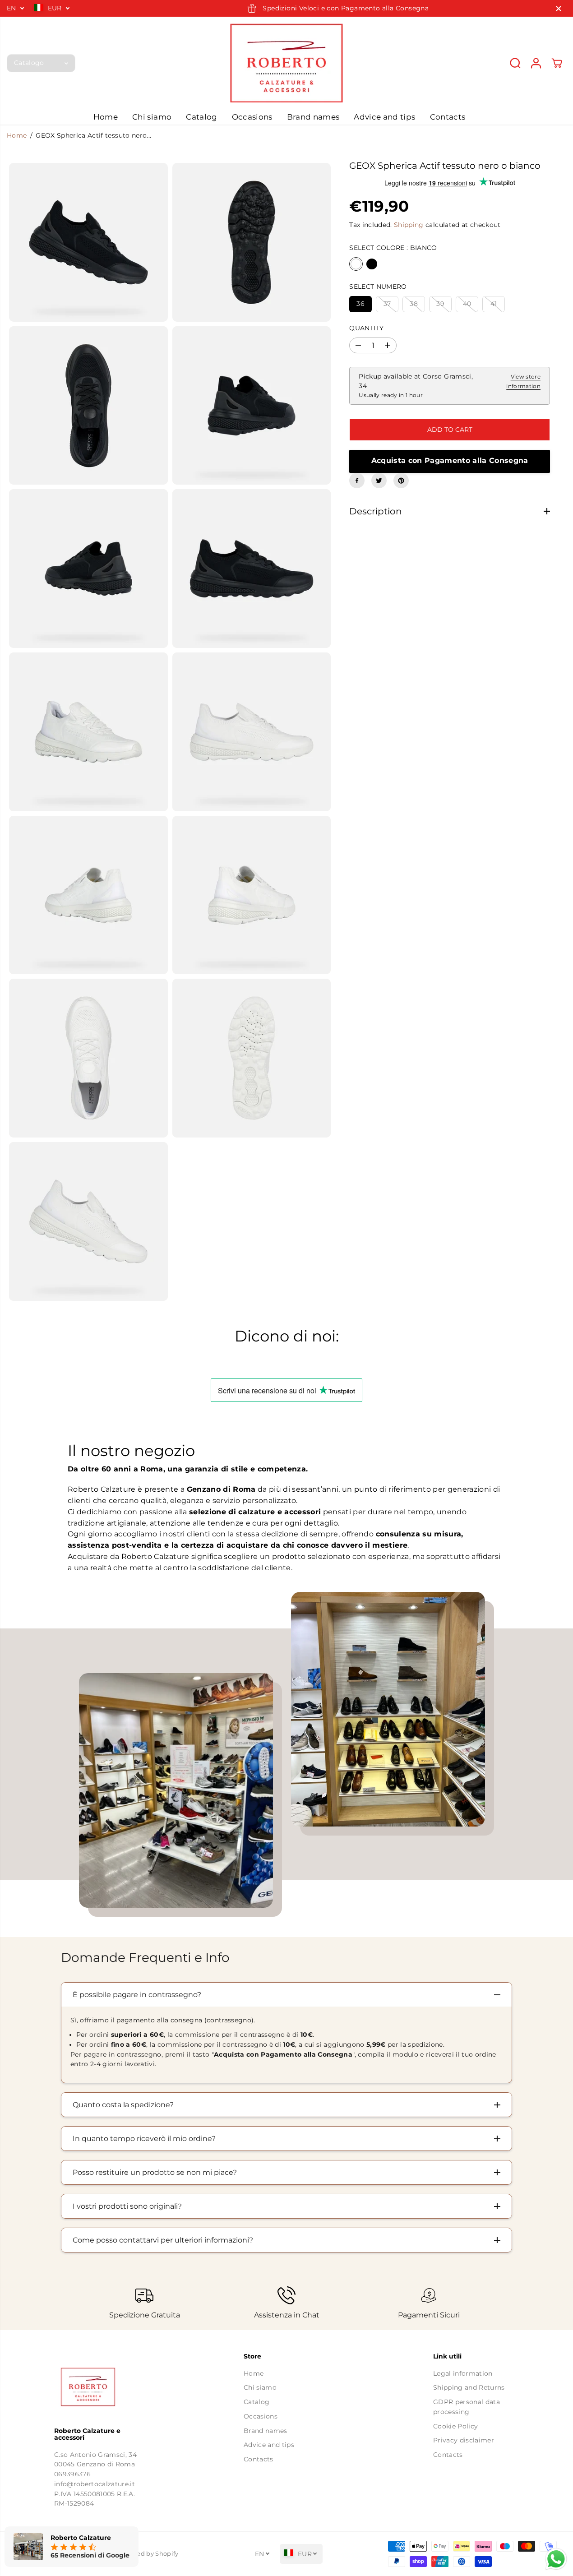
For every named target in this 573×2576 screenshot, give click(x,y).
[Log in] (536, 63)
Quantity (366, 328)
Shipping (409, 225)
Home (106, 117)
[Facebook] (357, 481)
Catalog (201, 117)
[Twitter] (379, 481)
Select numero (378, 287)
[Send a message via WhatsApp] (556, 2559)
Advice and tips (384, 117)
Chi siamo (152, 117)
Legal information (463, 2373)
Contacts (448, 117)
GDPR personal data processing (467, 2407)
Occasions (252, 117)
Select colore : (393, 248)
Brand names (313, 117)
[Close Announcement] (559, 9)
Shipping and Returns (469, 2387)
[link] (97, 2387)
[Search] (515, 63)
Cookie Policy (455, 2426)
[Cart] (557, 63)
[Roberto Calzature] (286, 63)
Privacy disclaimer (464, 2440)
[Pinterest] (401, 481)
